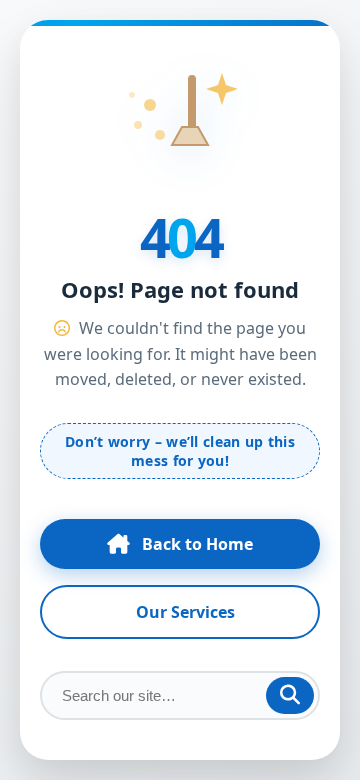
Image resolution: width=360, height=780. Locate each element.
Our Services (185, 612)
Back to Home (197, 544)
